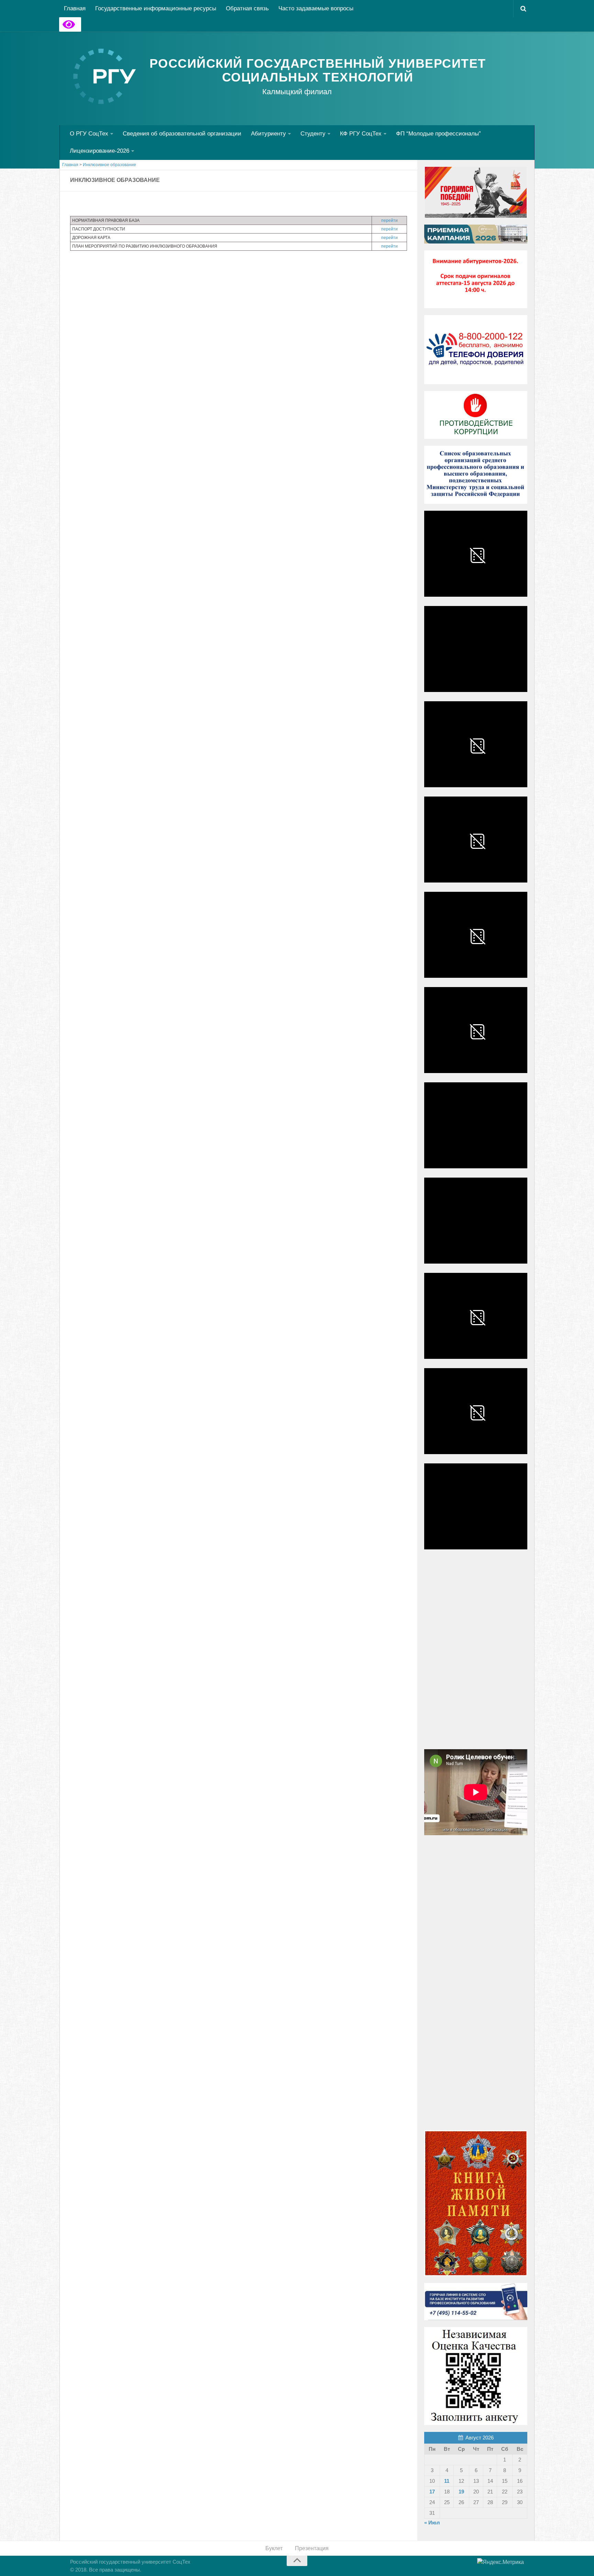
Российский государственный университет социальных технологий (318, 71)
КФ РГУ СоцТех (361, 134)
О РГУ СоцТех (89, 134)
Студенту (313, 134)
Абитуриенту (268, 134)
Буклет (274, 2548)
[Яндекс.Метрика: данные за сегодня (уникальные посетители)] (500, 2562)
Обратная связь (247, 8)
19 (461, 2492)
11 (447, 2481)
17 (432, 2492)
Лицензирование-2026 (100, 151)
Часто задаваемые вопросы (316, 8)
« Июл (432, 2523)
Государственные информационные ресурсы (156, 8)
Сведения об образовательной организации (182, 134)
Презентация (312, 2548)
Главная (75, 8)
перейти (389, 220)
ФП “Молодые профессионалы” (438, 134)
